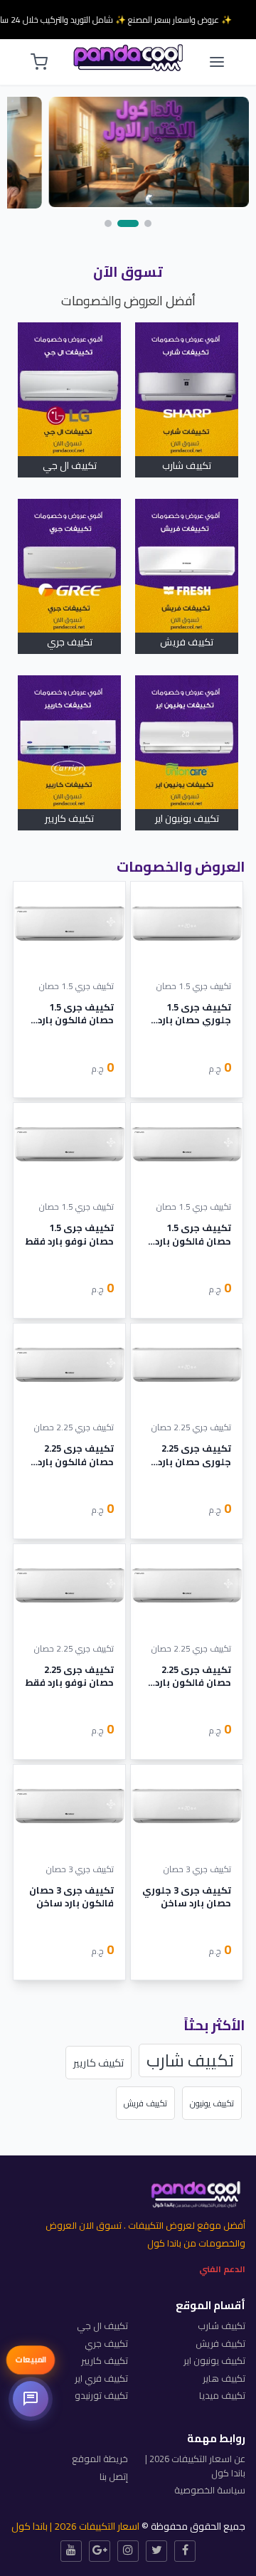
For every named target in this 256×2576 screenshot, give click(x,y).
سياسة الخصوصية (210, 2490)
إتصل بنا (114, 2476)
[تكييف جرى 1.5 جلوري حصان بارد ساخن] (187, 924)
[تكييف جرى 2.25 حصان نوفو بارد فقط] (69, 1586)
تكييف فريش (187, 642)
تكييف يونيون (212, 2103)
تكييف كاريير (69, 818)
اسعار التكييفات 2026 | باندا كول (75, 2526)
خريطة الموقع (100, 2459)
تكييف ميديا (222, 2395)
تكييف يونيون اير (187, 818)
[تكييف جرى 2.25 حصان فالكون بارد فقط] (187, 1586)
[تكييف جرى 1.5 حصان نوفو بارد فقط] (69, 1145)
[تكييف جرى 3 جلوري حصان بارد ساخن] (187, 1807)
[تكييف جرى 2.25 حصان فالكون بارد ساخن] (69, 1366)
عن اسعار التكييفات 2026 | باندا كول (195, 2466)
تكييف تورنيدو (101, 2395)
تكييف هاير (224, 2378)
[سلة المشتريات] (39, 62)
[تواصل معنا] (31, 2399)
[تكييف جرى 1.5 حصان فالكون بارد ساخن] (69, 924)
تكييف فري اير (101, 2378)
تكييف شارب (187, 465)
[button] (148, 223)
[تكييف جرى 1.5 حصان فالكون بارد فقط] (187, 1145)
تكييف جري (70, 642)
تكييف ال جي (70, 465)
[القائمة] (217, 62)
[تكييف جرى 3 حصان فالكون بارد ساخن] (69, 1807)
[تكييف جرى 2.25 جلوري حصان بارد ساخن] (187, 1366)
